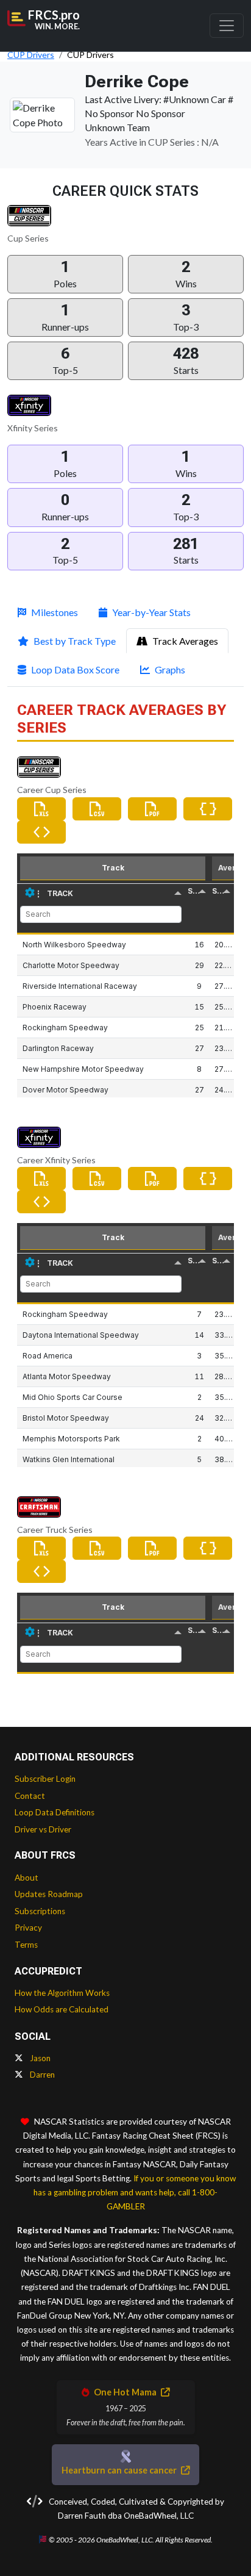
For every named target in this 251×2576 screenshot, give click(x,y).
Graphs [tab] (170, 669)
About (27, 1878)
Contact (30, 1796)
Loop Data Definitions (55, 1812)
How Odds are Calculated (62, 2009)
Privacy (28, 1928)
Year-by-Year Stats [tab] (151, 612)
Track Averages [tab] (185, 641)
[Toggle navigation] (227, 26)
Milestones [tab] (55, 612)
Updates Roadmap (49, 1894)
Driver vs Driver (43, 1829)
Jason (39, 2058)
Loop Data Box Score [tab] (75, 669)
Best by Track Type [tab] (75, 641)
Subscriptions (40, 1911)
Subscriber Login (45, 1779)
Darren (41, 2075)
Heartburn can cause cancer (120, 2470)
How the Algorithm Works (62, 1993)
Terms (26, 1945)
